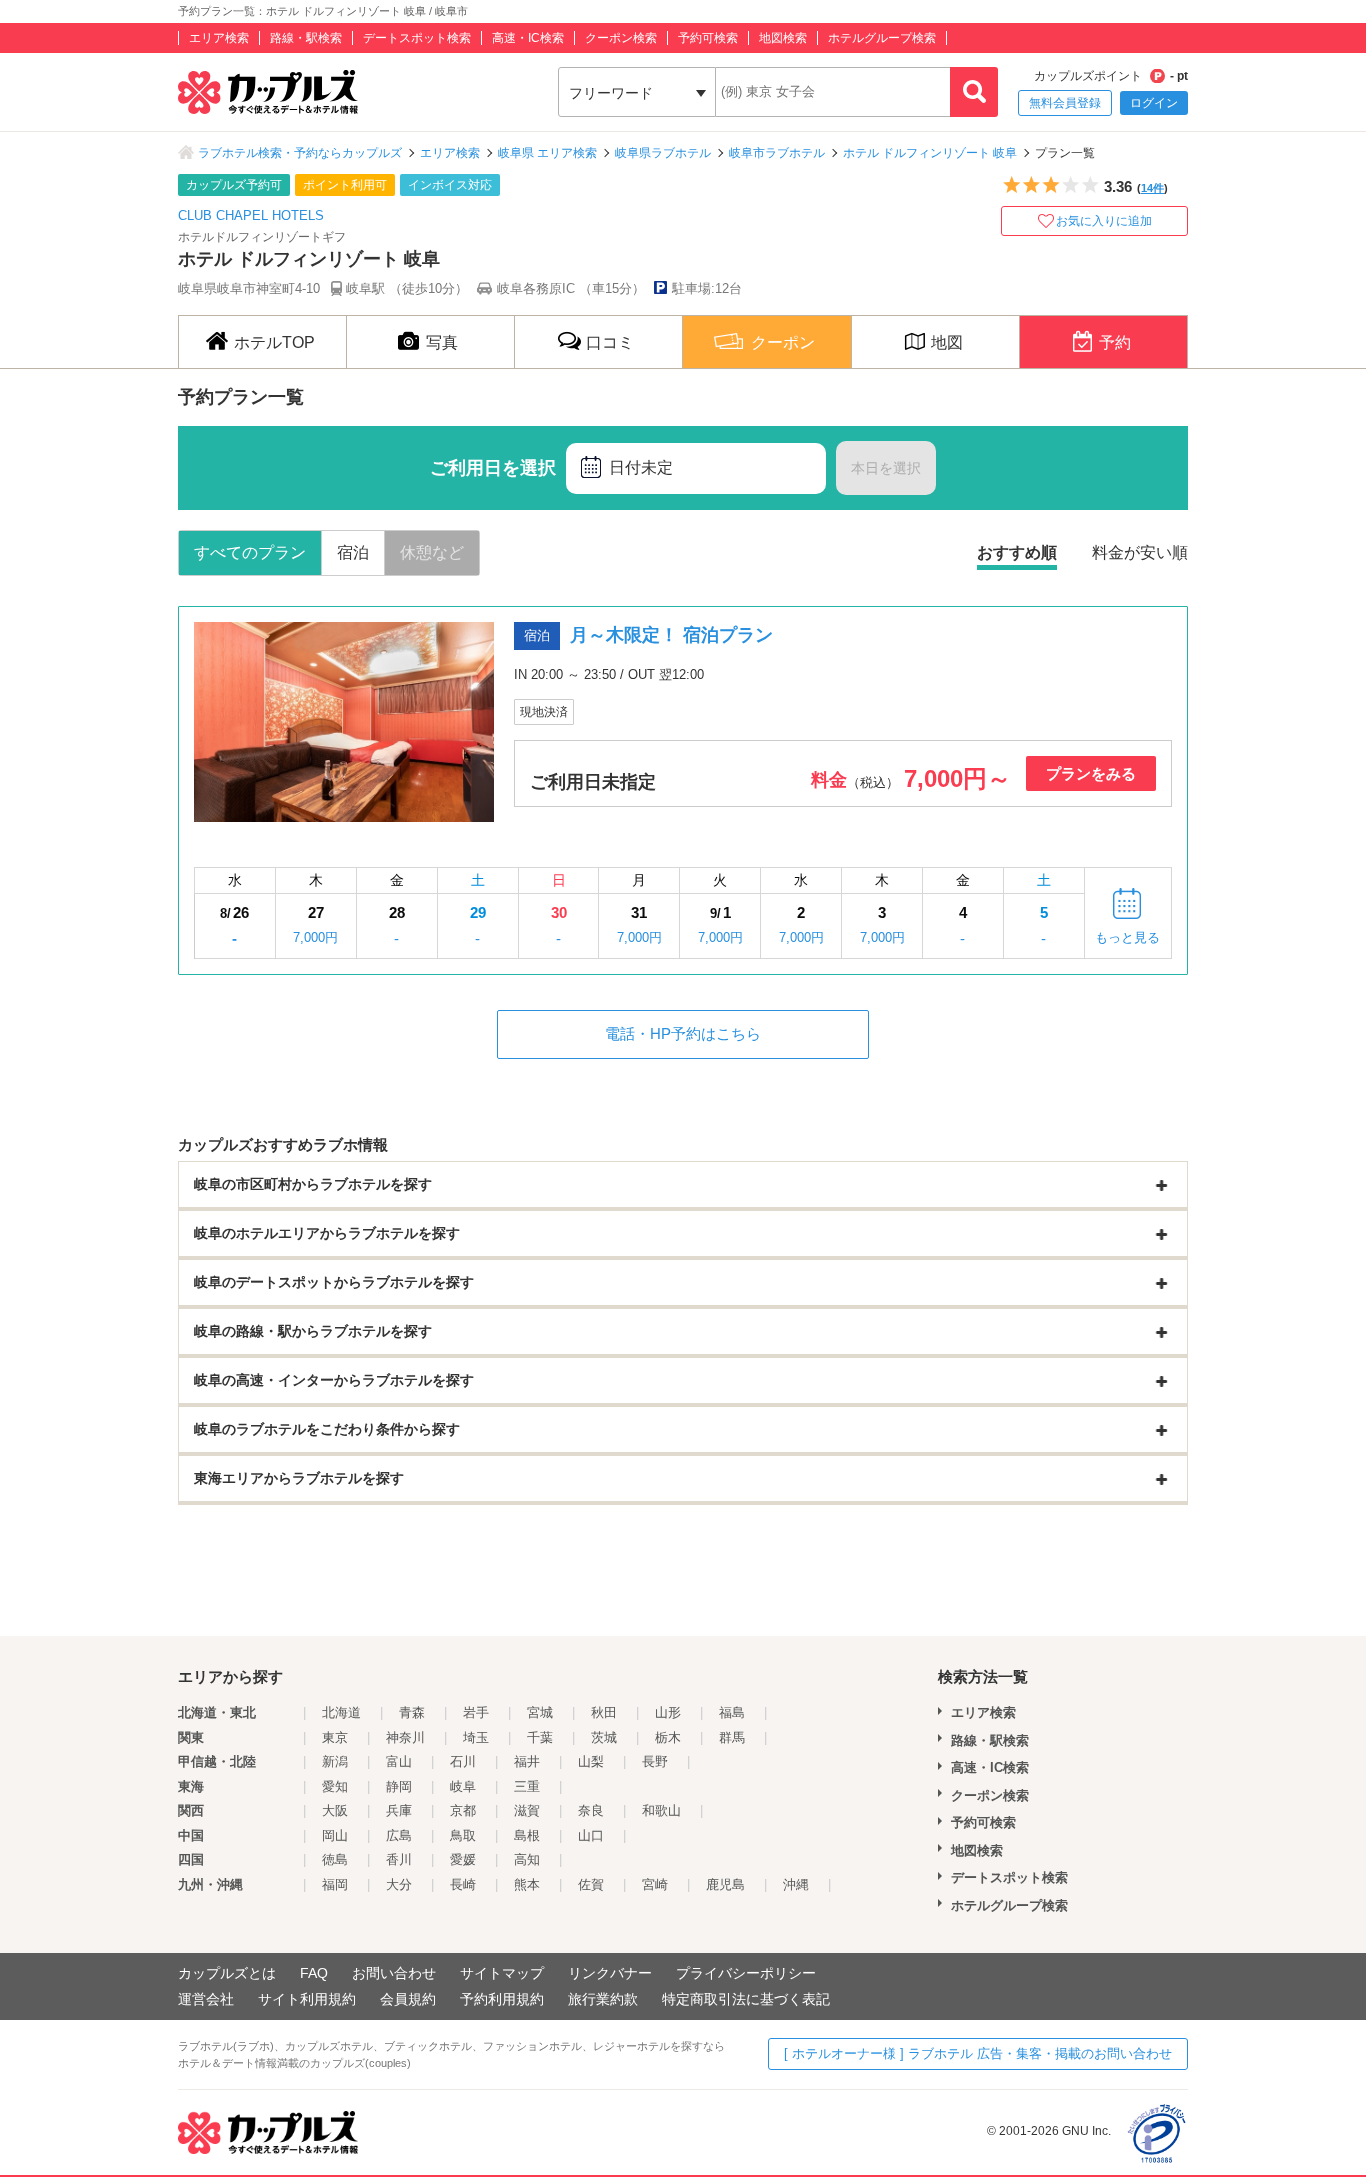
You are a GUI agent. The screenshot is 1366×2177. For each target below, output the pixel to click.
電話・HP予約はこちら (683, 1033)
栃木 (668, 1737)
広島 (399, 1835)
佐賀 (591, 1884)
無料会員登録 (1065, 103)
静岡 (399, 1786)
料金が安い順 (1140, 552)
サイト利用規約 (307, 1999)
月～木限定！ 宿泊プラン (671, 635)
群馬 (732, 1737)
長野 (655, 1761)
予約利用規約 (502, 1999)
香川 (399, 1859)
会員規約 (408, 1999)
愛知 (335, 1786)
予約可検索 (708, 38)
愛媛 (463, 1859)
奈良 (591, 1810)
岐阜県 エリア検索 (547, 153)
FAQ (314, 1973)
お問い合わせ (394, 1973)
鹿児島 (725, 1884)
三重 (527, 1786)
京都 (463, 1810)
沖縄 (796, 1884)
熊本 (527, 1884)
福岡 (335, 1884)
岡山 (335, 1835)
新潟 (335, 1761)
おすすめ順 (1017, 552)
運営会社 (206, 1999)
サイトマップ (502, 1973)
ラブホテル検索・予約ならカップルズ (300, 153)
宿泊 (353, 552)
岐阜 (463, 1786)
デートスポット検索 (417, 38)
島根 (527, 1835)
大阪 (335, 1810)
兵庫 (399, 1810)
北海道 (341, 1712)
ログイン (1154, 103)
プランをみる (1091, 773)
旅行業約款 (603, 1999)
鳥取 (463, 1835)
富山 (399, 1761)
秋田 (604, 1712)
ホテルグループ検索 (882, 38)
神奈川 (405, 1737)
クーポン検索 (621, 38)
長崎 (463, 1884)
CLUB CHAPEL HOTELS (251, 215)
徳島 (335, 1859)
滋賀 (527, 1810)
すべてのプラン (250, 552)
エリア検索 (219, 38)
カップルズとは (227, 1973)
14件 (1152, 188)
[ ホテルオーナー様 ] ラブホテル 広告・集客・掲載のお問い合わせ (978, 2053)
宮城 (540, 1712)
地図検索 (783, 38)
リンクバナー (610, 1973)
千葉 (540, 1737)
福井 (527, 1761)
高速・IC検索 (528, 38)
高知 (527, 1859)
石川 (463, 1761)
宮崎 (655, 1884)
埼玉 (476, 1737)
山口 (591, 1835)
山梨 (591, 1761)
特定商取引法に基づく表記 (746, 1999)
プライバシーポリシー (746, 1973)
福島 (732, 1712)
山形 (668, 1712)
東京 (335, 1737)
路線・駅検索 (306, 38)
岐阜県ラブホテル (663, 153)
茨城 (604, 1737)
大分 (399, 1884)
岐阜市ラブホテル (777, 153)
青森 (412, 1712)
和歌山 (661, 1810)
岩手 (476, 1712)
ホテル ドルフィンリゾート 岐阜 (930, 153)
